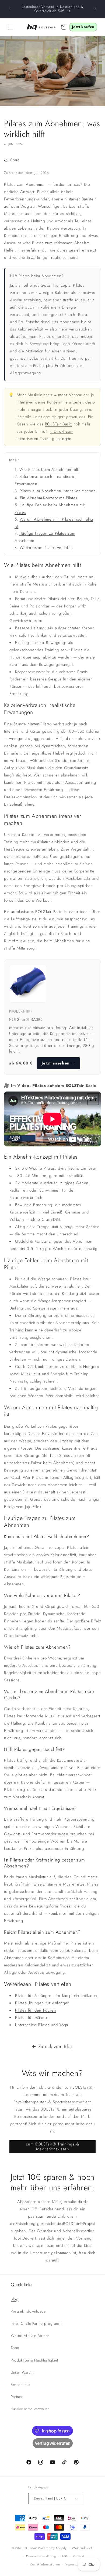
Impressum (73, 2564)
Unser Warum (22, 2372)
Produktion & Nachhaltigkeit (34, 2360)
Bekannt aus (21, 2385)
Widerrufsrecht (83, 2548)
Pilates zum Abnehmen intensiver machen (58, 491)
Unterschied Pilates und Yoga (42, 2025)
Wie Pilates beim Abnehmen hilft (49, 469)
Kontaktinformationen (45, 2564)
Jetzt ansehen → (58, 1063)
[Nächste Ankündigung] (95, 9)
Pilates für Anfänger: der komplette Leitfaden (56, 1996)
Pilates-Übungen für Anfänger (42, 2003)
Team (15, 2348)
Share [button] (15, 160)
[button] (11, 27)
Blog (15, 2299)
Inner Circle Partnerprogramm (36, 2323)
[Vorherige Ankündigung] (10, 9)
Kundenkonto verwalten (30, 2409)
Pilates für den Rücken (36, 2010)
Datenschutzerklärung (41, 2556)
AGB (64, 2556)
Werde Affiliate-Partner (30, 2336)
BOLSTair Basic (58, 424)
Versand (79, 2556)
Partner (17, 2397)
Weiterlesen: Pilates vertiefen (46, 548)
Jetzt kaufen (83, 27)
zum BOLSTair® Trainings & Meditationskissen (52, 2147)
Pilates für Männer (32, 2018)
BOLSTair (31, 2548)
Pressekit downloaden (29, 2311)
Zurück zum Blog (56, 2046)
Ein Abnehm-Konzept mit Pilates (49, 498)
